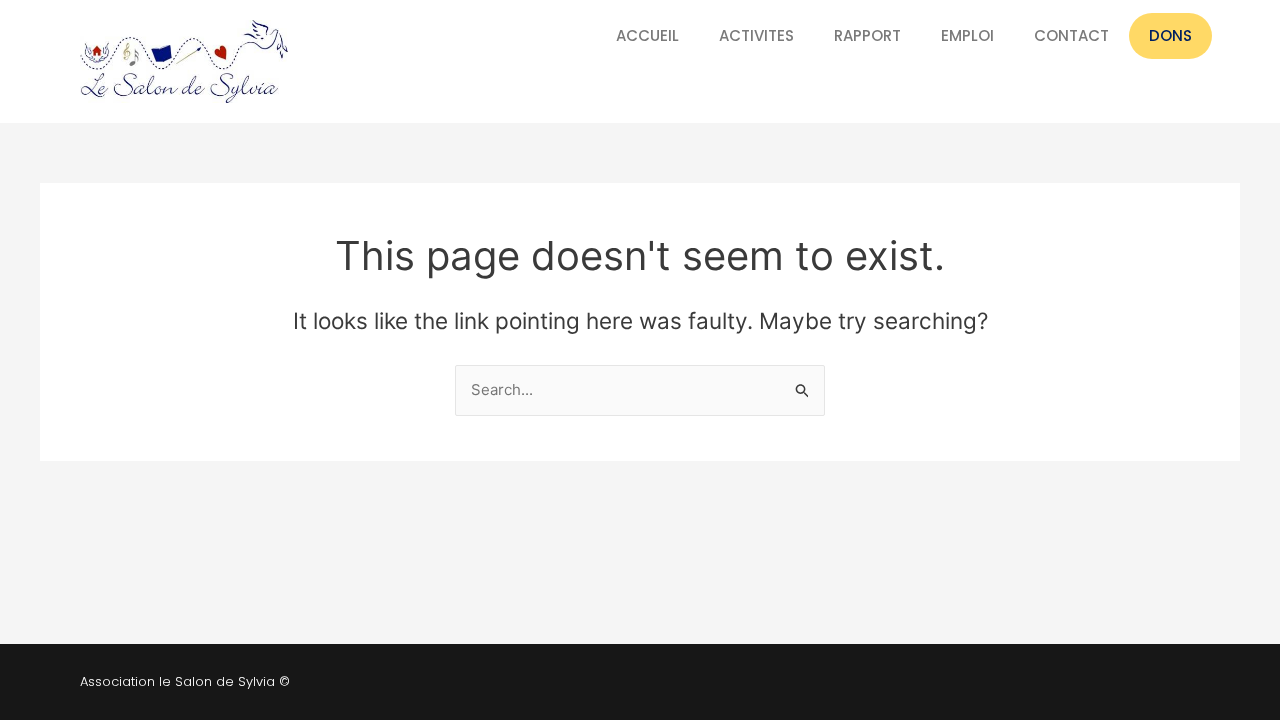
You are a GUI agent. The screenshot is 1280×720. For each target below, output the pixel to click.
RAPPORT (867, 35)
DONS (1170, 35)
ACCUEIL (647, 35)
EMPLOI (967, 35)
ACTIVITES (756, 35)
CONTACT (1071, 35)
